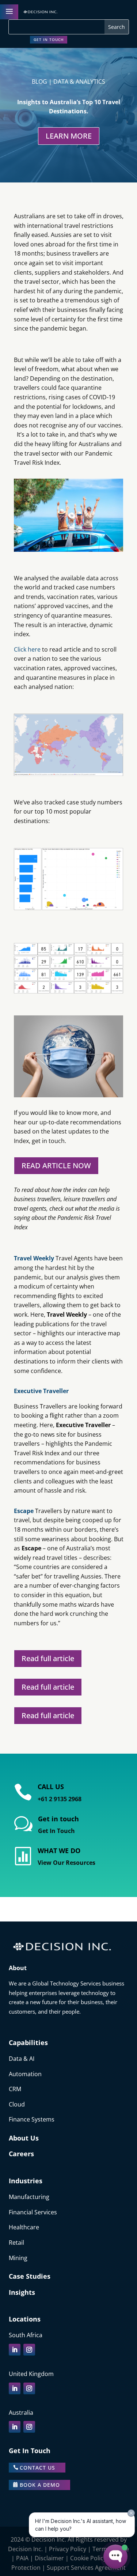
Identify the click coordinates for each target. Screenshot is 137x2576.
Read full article (48, 1658)
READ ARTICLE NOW (56, 1166)
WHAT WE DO (59, 1851)
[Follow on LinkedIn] (15, 2350)
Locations (25, 2319)
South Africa (26, 2335)
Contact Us (37, 2468)
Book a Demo (40, 2485)
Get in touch (49, 39)
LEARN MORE (69, 136)
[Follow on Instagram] (29, 2350)
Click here (27, 649)
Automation (25, 2074)
